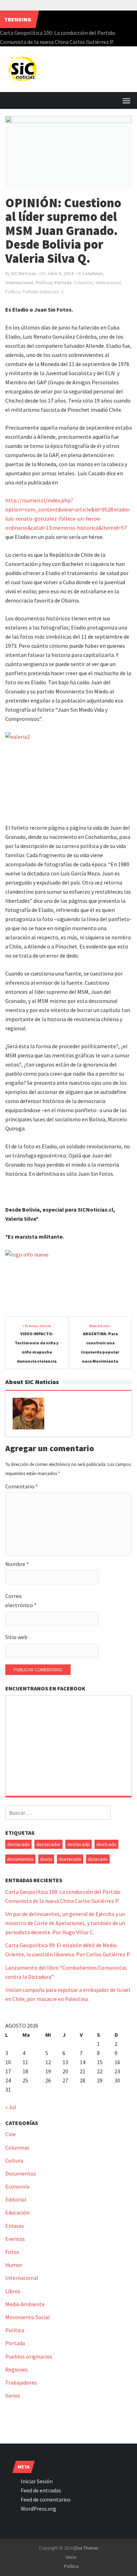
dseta (46, 1859)
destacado (49, 292)
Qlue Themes (86, 2548)
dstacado (98, 1859)
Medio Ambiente (25, 2304)
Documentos (21, 2173)
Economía (17, 2186)
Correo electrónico (21, 1600)
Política (44, 283)
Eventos (15, 2239)
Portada (63, 283)
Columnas (92, 273)
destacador (48, 1844)
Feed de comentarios (46, 2499)
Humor (14, 2265)
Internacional (19, 283)
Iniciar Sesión (37, 2481)
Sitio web (16, 1637)
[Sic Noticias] (23, 68)
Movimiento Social (28, 2317)
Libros (13, 2291)
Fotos (12, 2252)
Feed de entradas (41, 2490)
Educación (17, 2212)
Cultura (14, 2160)
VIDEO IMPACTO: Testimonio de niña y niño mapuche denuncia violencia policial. (37, 1352)
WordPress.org (38, 2509)
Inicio (71, 2557)
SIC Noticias (24, 273)
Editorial (16, 2199)
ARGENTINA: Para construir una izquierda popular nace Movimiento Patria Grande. (100, 1352)
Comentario (22, 1486)
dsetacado (70, 1859)
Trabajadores (21, 2382)
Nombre (17, 1564)
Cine (11, 2134)
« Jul (11, 2107)
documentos (20, 1859)
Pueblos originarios (29, 2356)
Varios (13, 2395)
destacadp (79, 1844)
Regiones (17, 2369)
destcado (106, 1844)
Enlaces (15, 2226)
